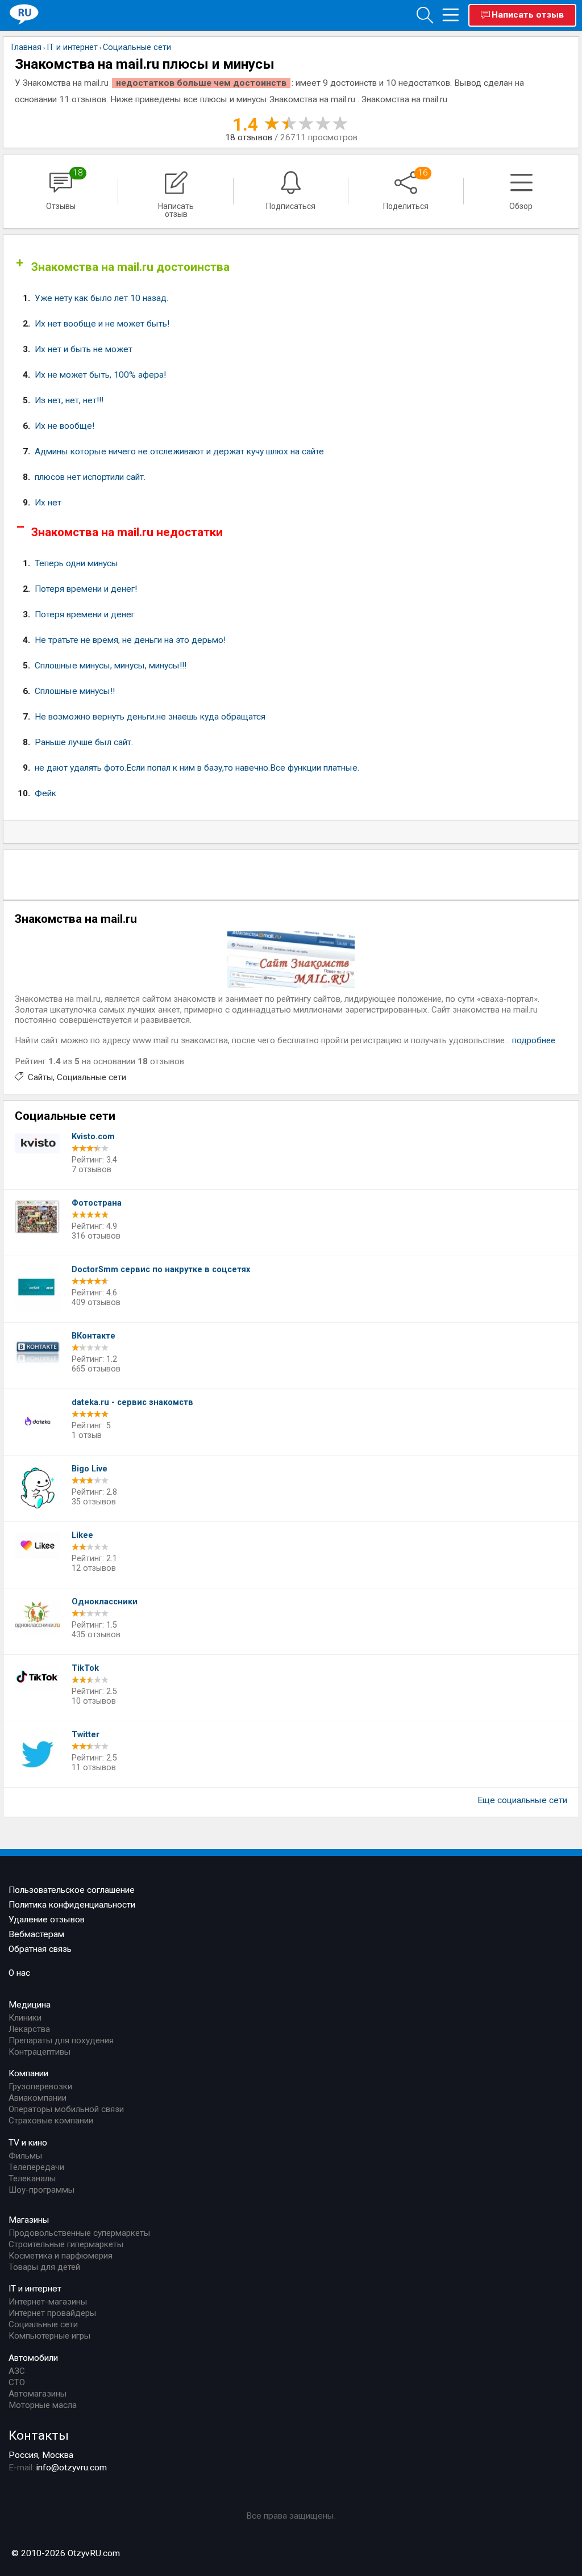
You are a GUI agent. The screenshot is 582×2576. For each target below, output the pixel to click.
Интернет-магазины (48, 2302)
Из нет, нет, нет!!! (69, 400)
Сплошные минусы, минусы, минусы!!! (111, 666)
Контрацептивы (40, 2052)
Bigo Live (90, 1469)
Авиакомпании (38, 2098)
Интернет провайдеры (52, 2313)
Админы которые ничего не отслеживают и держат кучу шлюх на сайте (179, 451)
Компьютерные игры (49, 2336)
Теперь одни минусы (76, 563)
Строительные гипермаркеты (66, 2244)
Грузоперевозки (40, 2086)
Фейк (45, 793)
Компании (28, 2073)
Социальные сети (92, 1077)
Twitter (86, 1735)
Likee (82, 1535)
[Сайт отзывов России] (24, 14)
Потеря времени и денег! (86, 589)
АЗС (17, 2371)
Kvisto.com (93, 1137)
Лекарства (29, 2029)
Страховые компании (51, 2121)
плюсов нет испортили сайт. (90, 477)
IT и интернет (35, 2289)
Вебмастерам (36, 1934)
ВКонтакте (93, 1336)
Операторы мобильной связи (66, 2109)
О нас (19, 1973)
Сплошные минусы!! (75, 691)
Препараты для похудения (61, 2040)
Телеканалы (32, 2178)
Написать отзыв (528, 15)
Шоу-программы (41, 2190)
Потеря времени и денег (85, 614)
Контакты (39, 2435)
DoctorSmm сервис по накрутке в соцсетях (161, 1270)
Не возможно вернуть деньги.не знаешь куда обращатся (150, 717)
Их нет (48, 503)
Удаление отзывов (47, 1920)
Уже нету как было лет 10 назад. (101, 298)
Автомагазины (38, 2394)
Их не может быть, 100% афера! (100, 375)
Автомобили (33, 2358)
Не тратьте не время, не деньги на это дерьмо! (130, 640)
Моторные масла (43, 2405)
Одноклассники (105, 1602)
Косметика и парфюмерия (61, 2256)
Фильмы (25, 2156)
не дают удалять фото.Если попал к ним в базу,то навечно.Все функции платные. (197, 768)
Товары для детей (44, 2267)
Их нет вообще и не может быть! (102, 324)
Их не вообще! (65, 426)
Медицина (30, 2005)
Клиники (25, 2018)
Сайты (40, 1077)
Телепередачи (36, 2167)
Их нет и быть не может (84, 349)
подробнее (534, 1040)
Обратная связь (40, 1949)
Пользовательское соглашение (72, 1890)
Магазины (29, 2220)
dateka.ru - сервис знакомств (132, 1402)
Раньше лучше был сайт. (84, 742)
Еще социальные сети (522, 1800)
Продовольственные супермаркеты (79, 2233)
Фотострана (97, 1203)
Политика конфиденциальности (72, 1905)
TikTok (85, 1668)
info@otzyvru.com (72, 2468)
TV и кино (28, 2143)
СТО (17, 2382)
